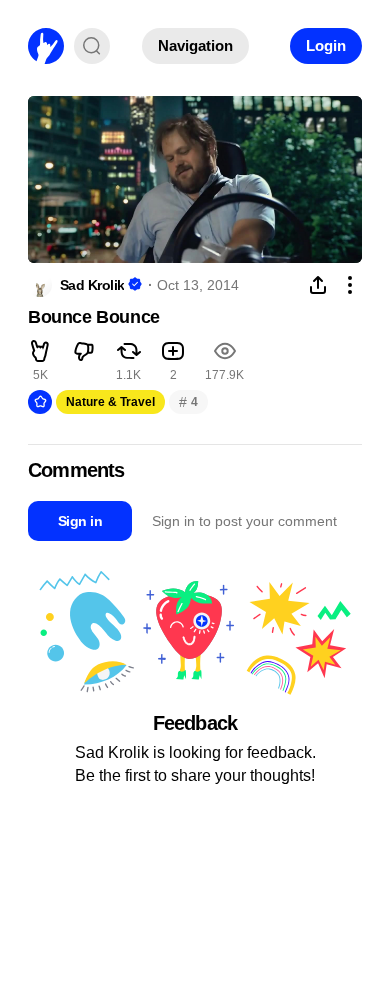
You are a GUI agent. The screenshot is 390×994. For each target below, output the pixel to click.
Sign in (80, 521)
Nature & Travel (110, 402)
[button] (40, 353)
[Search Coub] (92, 46)
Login (326, 45)
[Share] (318, 285)
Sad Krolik (92, 285)
